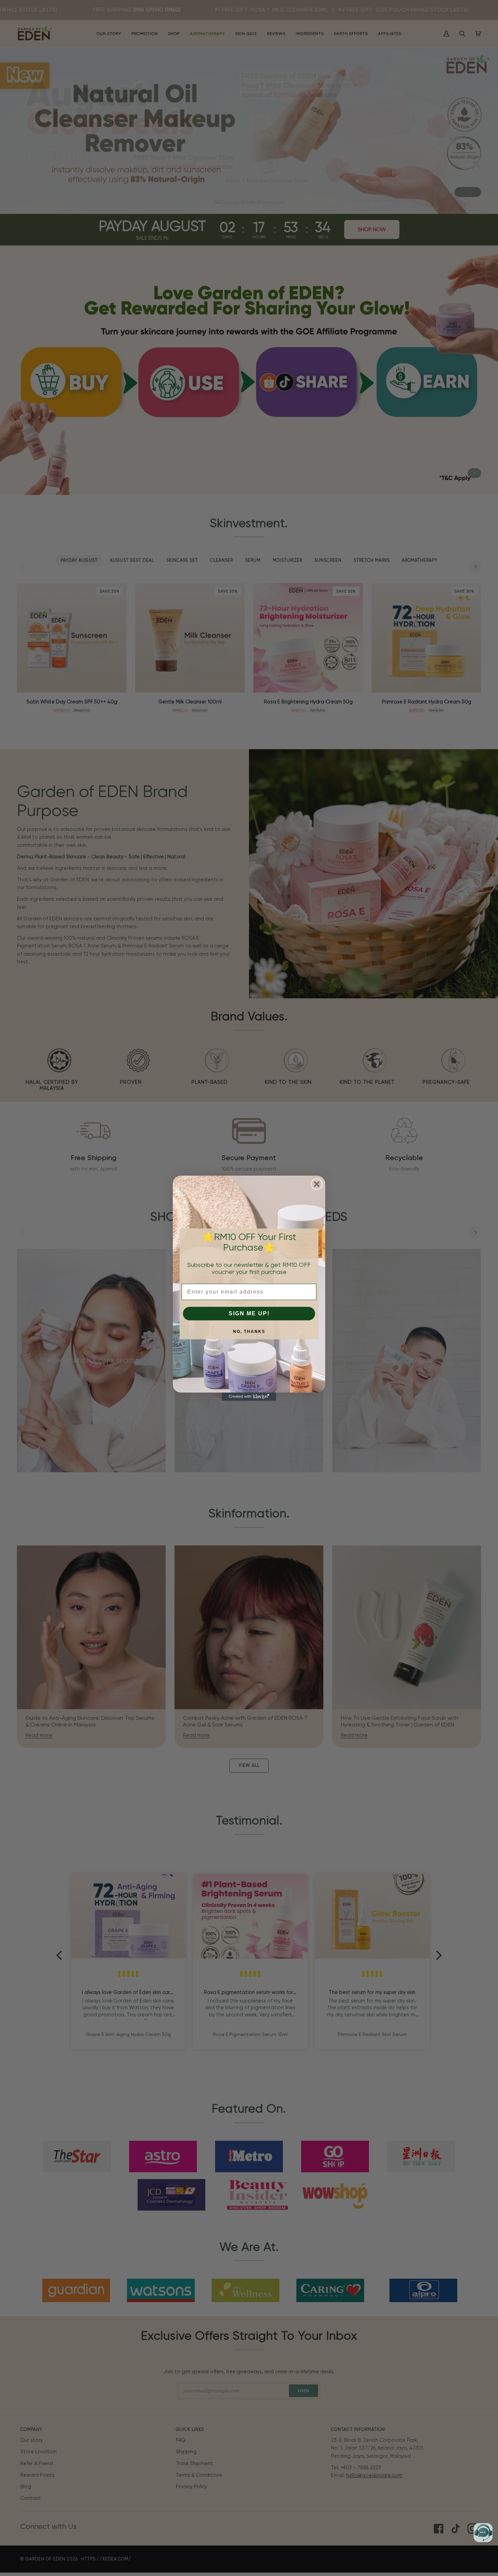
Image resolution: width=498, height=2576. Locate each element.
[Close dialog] (317, 1184)
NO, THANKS (249, 1332)
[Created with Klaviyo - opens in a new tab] (249, 1397)
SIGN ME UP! (249, 1313)
